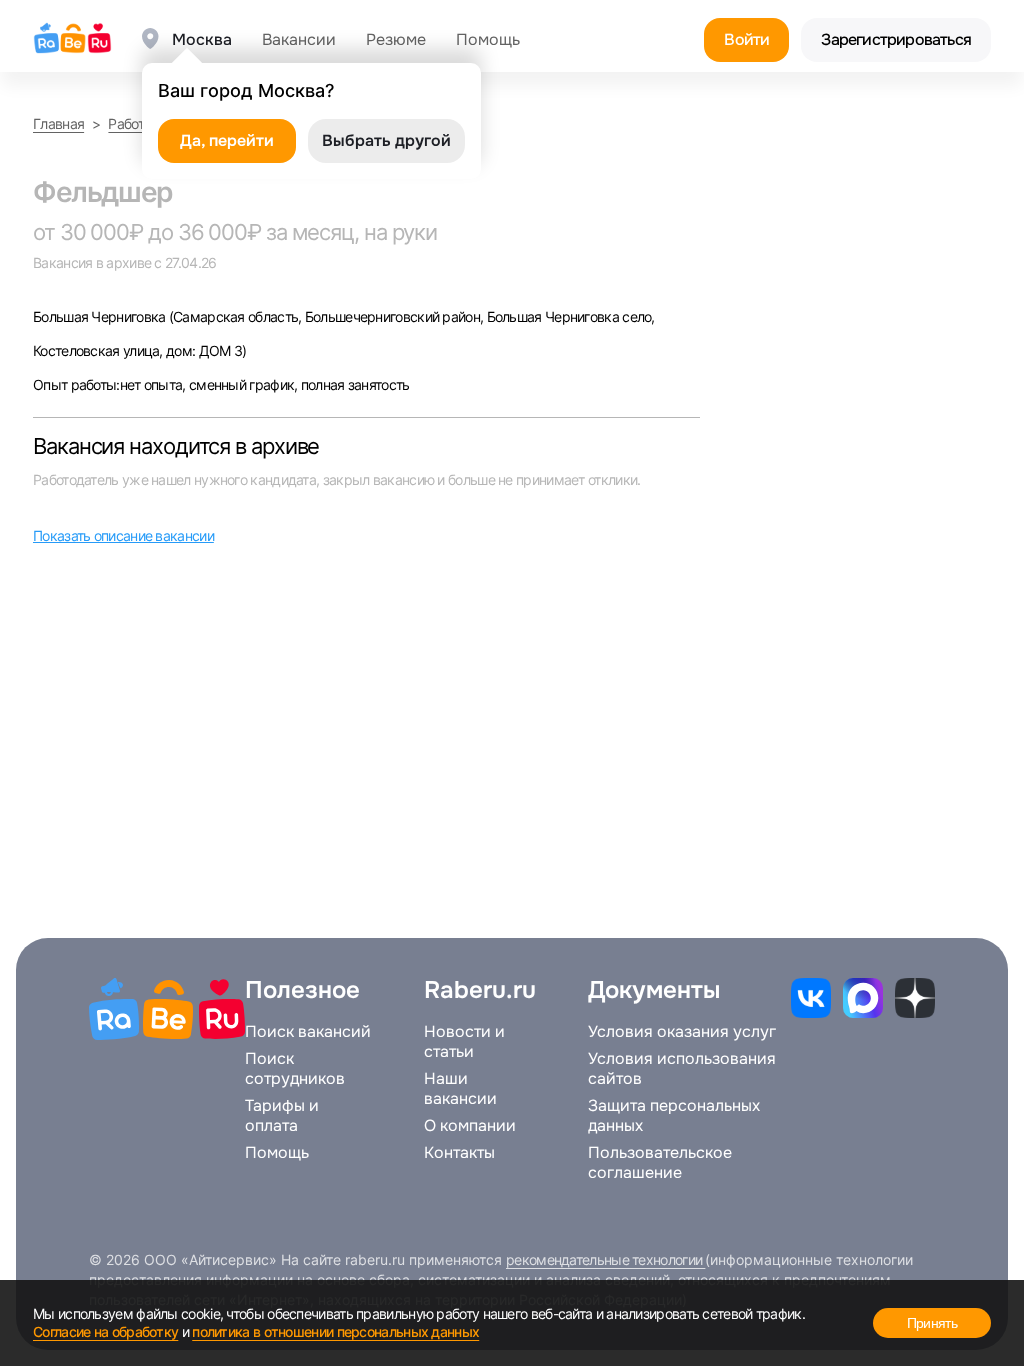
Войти (746, 39)
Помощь (488, 40)
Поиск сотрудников (295, 1069)
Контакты (459, 1153)
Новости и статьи (464, 1042)
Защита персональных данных (674, 1116)
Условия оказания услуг (682, 1032)
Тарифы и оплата (282, 1116)
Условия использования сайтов (682, 1069)
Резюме (396, 40)
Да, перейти (227, 140)
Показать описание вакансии (123, 535)
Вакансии (299, 40)
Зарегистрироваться (896, 39)
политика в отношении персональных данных (335, 1331)
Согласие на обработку (105, 1331)
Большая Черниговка (101, 316)
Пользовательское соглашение (660, 1163)
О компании (470, 1126)
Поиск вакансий (308, 1032)
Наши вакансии (460, 1089)
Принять (932, 1323)
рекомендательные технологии (605, 1259)
